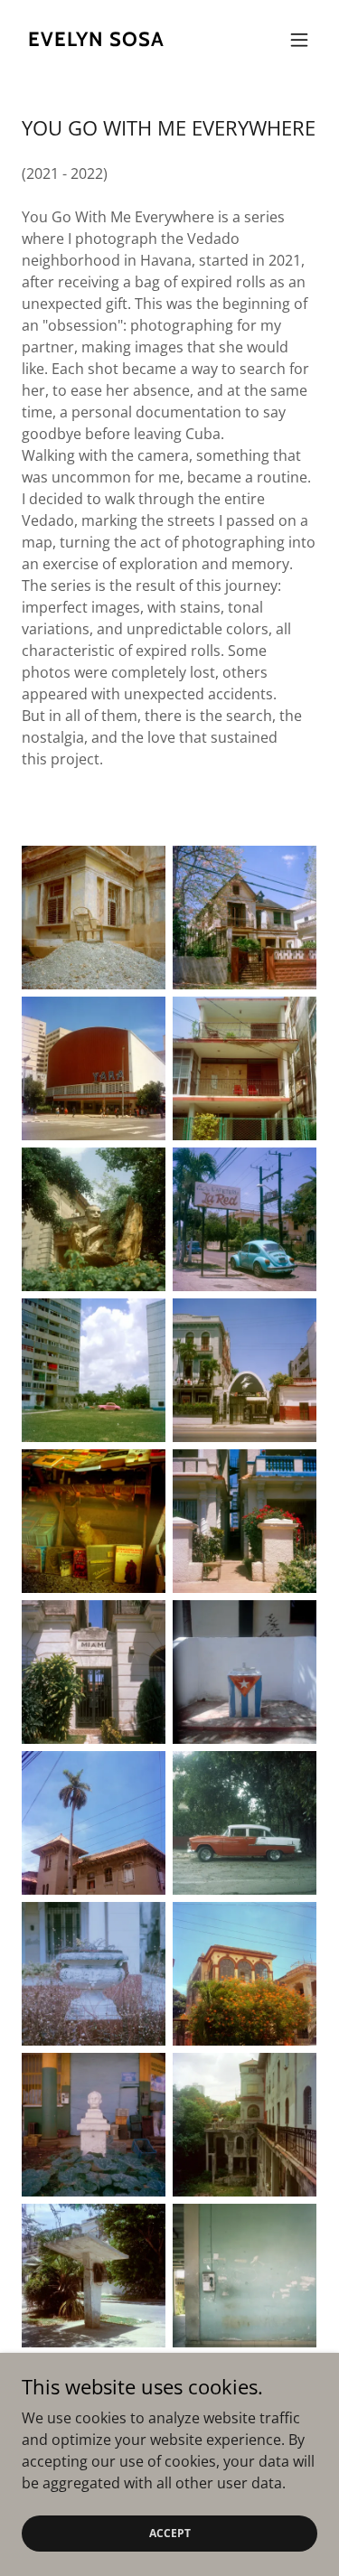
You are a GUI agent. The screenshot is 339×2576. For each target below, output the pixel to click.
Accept (170, 2533)
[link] (96, 41)
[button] (299, 40)
